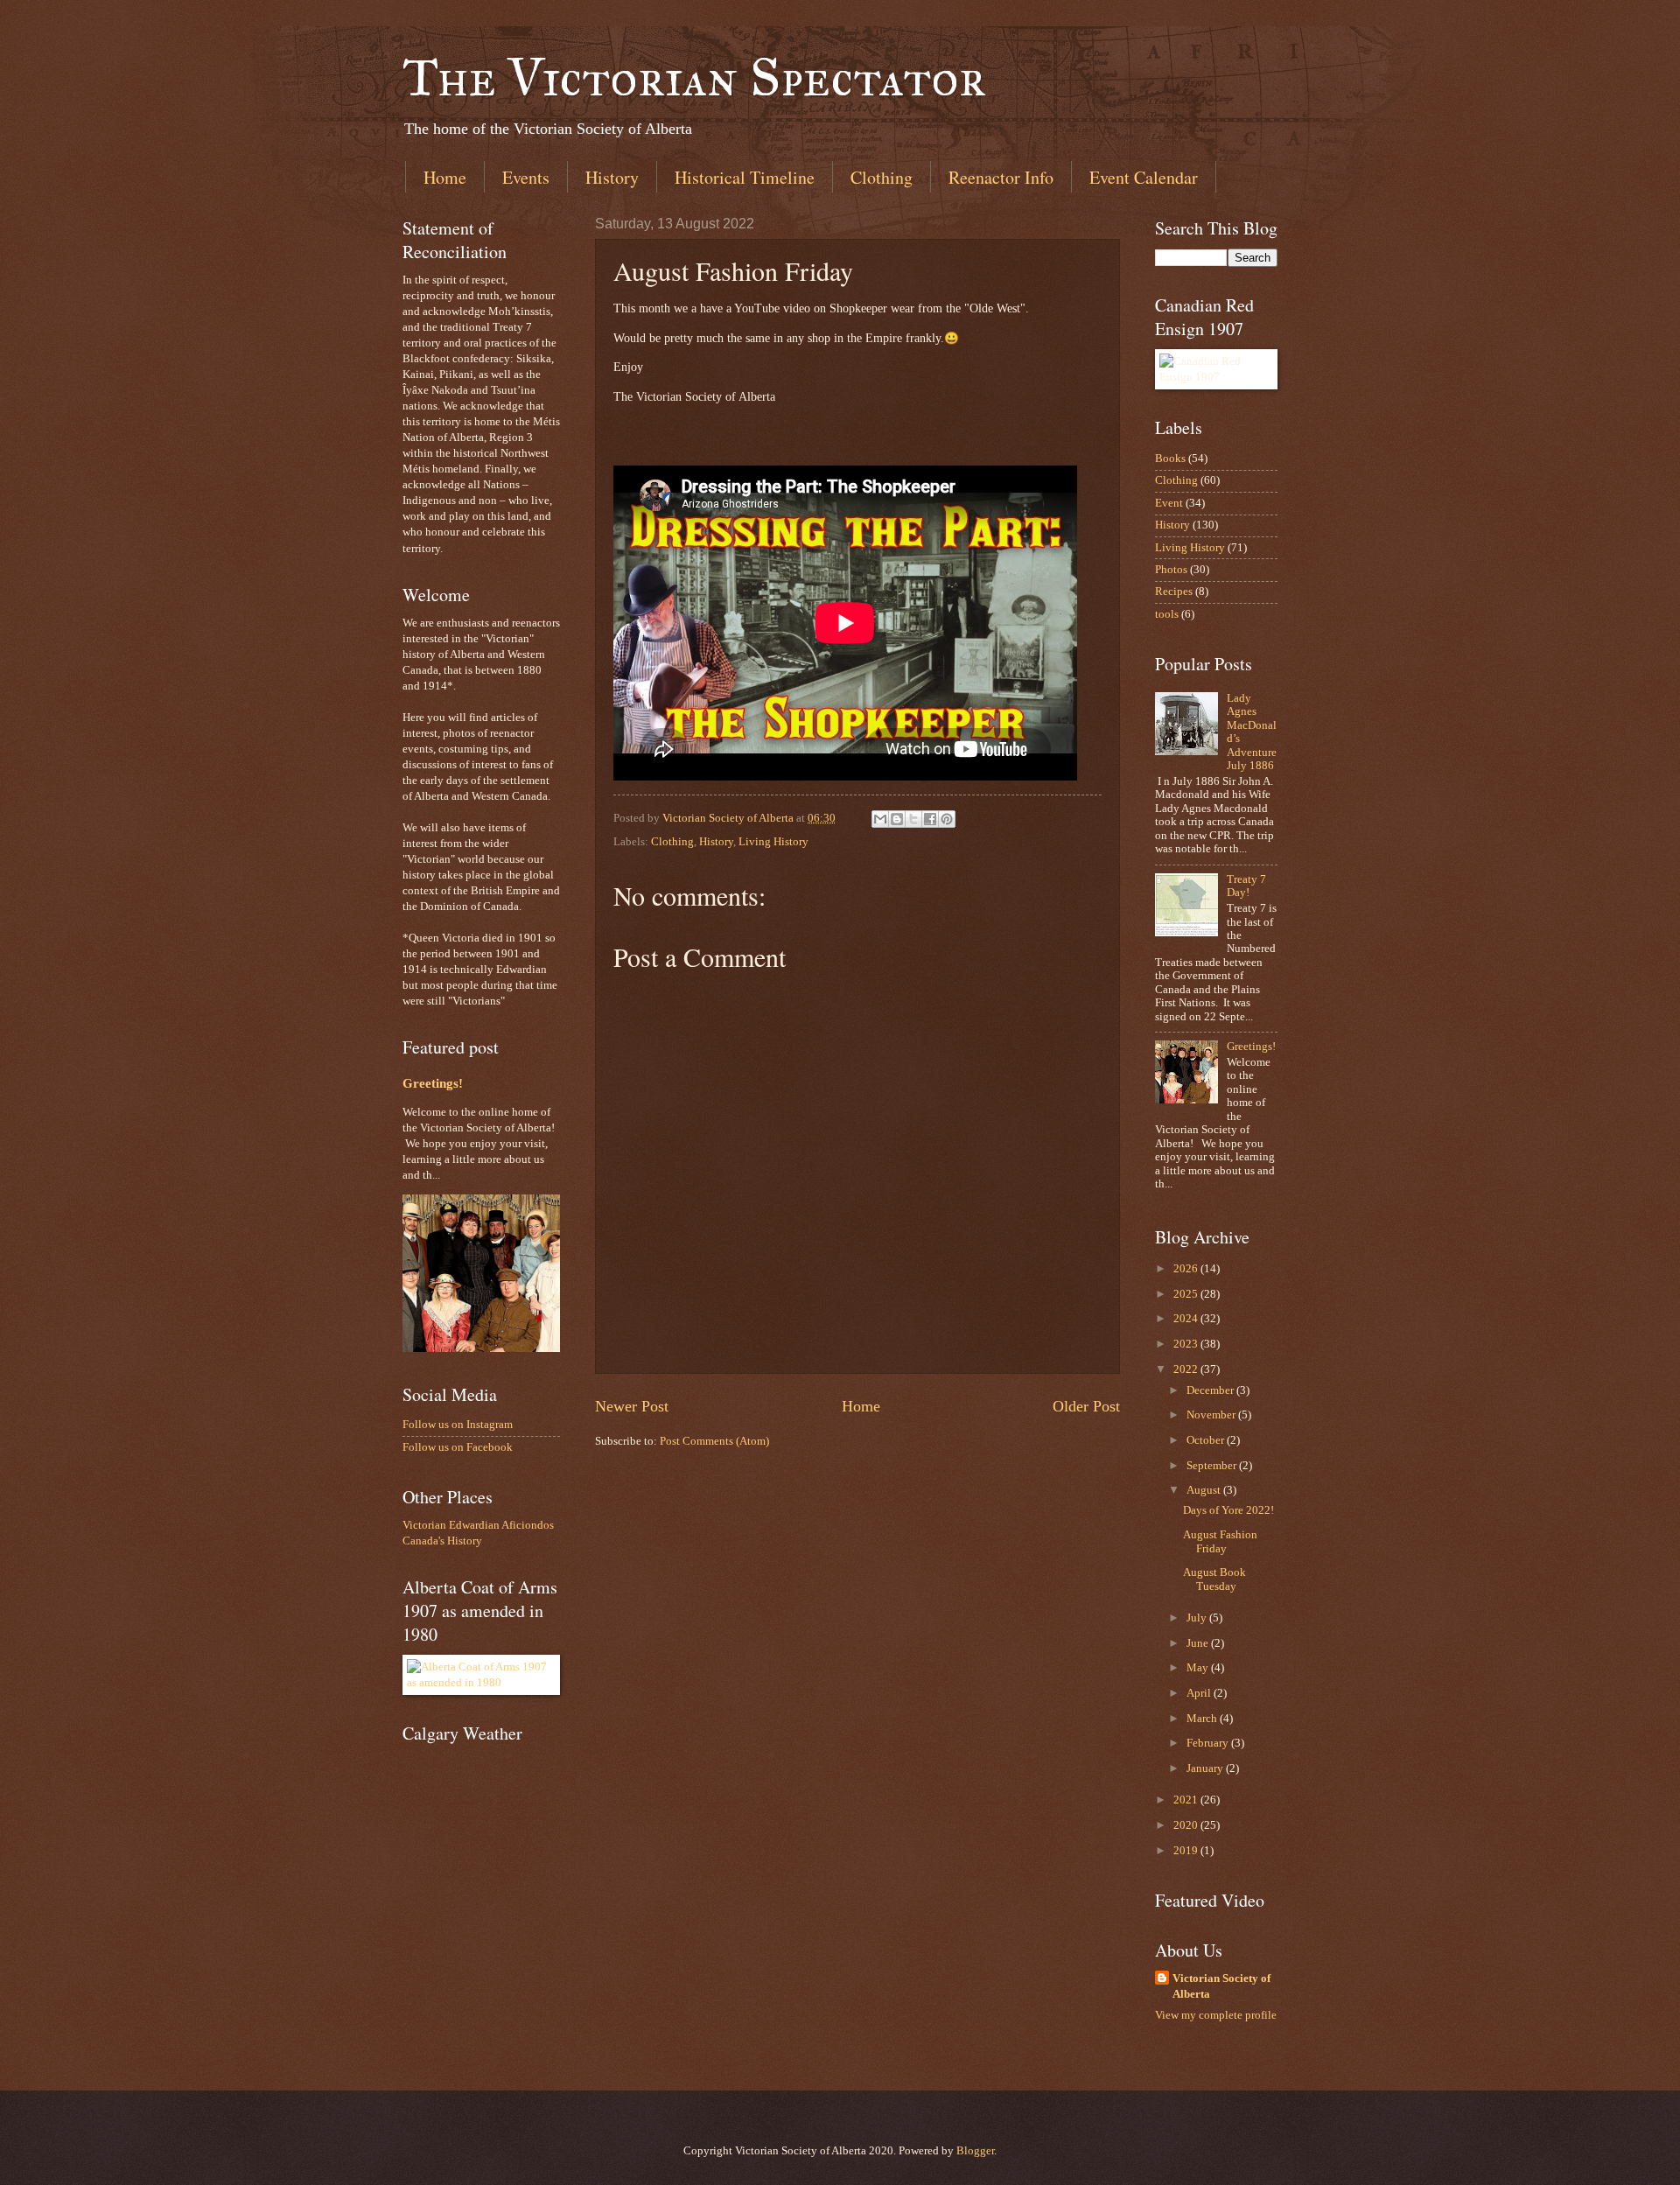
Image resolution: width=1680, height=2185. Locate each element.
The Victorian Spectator (694, 77)
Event (1169, 503)
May (1199, 1668)
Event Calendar (1144, 177)
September (1213, 1466)
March (1203, 1719)
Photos (1171, 570)
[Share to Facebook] (930, 819)
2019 (1187, 1851)
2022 (1187, 1369)
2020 (1187, 1825)
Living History (773, 842)
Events (526, 177)
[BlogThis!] (897, 819)
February (1209, 1743)
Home (445, 177)
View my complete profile (1216, 2015)
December (1211, 1390)
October (1207, 1440)
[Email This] (880, 819)
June (1199, 1643)
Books (1170, 459)
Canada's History (442, 1541)
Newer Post (632, 1406)
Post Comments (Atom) (714, 1441)
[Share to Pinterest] (947, 819)
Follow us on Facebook (458, 1447)
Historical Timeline (745, 177)
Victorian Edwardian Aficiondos (478, 1525)
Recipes (1174, 592)
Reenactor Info (1001, 177)
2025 (1187, 1294)
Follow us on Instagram (458, 1425)
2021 (1187, 1800)
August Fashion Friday (1220, 1541)
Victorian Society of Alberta (1221, 1986)
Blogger (975, 2151)
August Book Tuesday (1214, 1579)
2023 (1187, 1344)
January (1206, 1768)
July (1198, 1618)
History (612, 177)
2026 (1187, 1269)
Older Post (1086, 1406)
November (1212, 1415)
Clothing (882, 177)
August (1205, 1490)
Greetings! (433, 1083)
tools (1167, 614)
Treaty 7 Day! (1246, 886)
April (1200, 1693)
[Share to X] (913, 819)
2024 (1187, 1319)
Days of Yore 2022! (1228, 1510)
